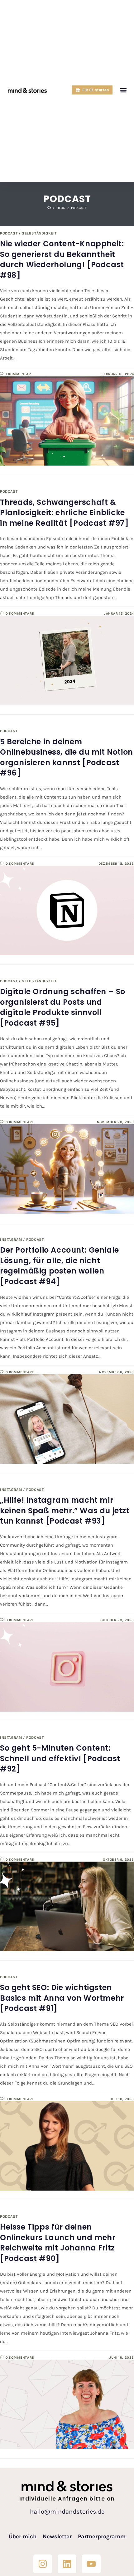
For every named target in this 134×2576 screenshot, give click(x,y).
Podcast (79, 208)
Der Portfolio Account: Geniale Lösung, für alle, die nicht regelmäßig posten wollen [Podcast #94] (60, 1266)
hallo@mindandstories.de (67, 2512)
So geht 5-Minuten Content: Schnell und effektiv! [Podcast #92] (60, 1758)
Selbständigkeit (39, 233)
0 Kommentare (20, 614)
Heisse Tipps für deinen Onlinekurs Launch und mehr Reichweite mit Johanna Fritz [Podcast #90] (58, 2243)
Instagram (11, 1240)
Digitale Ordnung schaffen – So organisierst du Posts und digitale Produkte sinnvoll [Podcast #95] (63, 1007)
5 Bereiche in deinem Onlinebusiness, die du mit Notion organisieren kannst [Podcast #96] (67, 757)
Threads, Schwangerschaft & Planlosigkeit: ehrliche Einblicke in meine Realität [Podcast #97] (65, 513)
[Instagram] (43, 2564)
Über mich (23, 2536)
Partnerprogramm (102, 2536)
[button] (124, 90)
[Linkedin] (67, 2564)
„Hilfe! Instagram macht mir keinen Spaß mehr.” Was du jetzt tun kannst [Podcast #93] (65, 1510)
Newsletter (57, 2536)
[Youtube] (91, 2564)
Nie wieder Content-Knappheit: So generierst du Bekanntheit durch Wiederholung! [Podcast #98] (62, 259)
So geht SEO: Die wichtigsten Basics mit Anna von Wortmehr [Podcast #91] (62, 1998)
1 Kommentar (18, 374)
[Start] (49, 208)
